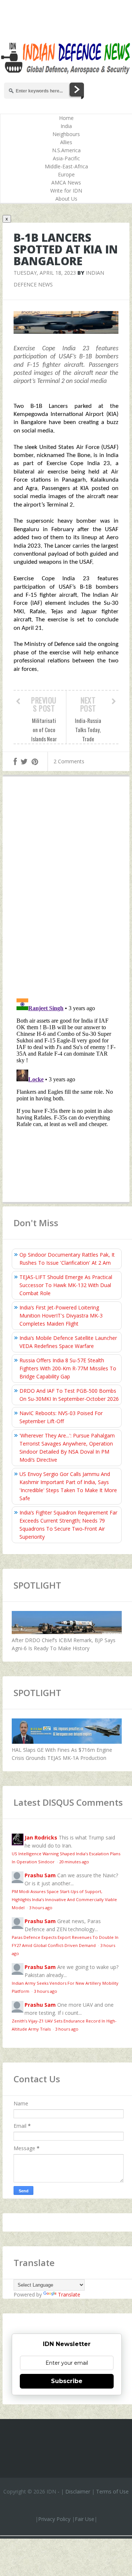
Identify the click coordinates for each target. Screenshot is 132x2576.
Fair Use (85, 2519)
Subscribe (67, 2381)
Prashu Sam (40, 1875)
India (66, 126)
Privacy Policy (54, 2519)
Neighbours (66, 134)
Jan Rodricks (41, 1837)
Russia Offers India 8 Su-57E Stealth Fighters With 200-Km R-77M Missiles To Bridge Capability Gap (68, 1368)
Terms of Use (112, 2491)
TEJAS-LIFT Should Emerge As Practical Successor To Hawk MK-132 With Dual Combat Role (66, 1285)
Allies (66, 142)
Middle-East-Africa (66, 166)
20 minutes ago (74, 1862)
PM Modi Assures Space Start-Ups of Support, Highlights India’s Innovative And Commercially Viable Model (64, 1899)
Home (66, 118)
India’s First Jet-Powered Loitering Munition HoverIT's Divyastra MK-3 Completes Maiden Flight (61, 1316)
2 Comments (69, 761)
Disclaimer (78, 2491)
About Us (66, 199)
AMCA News (66, 182)
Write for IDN (66, 191)
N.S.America (66, 150)
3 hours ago (41, 1908)
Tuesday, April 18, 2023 (45, 273)
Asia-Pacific (66, 158)
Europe (66, 174)
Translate (69, 2294)
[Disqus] (66, 889)
